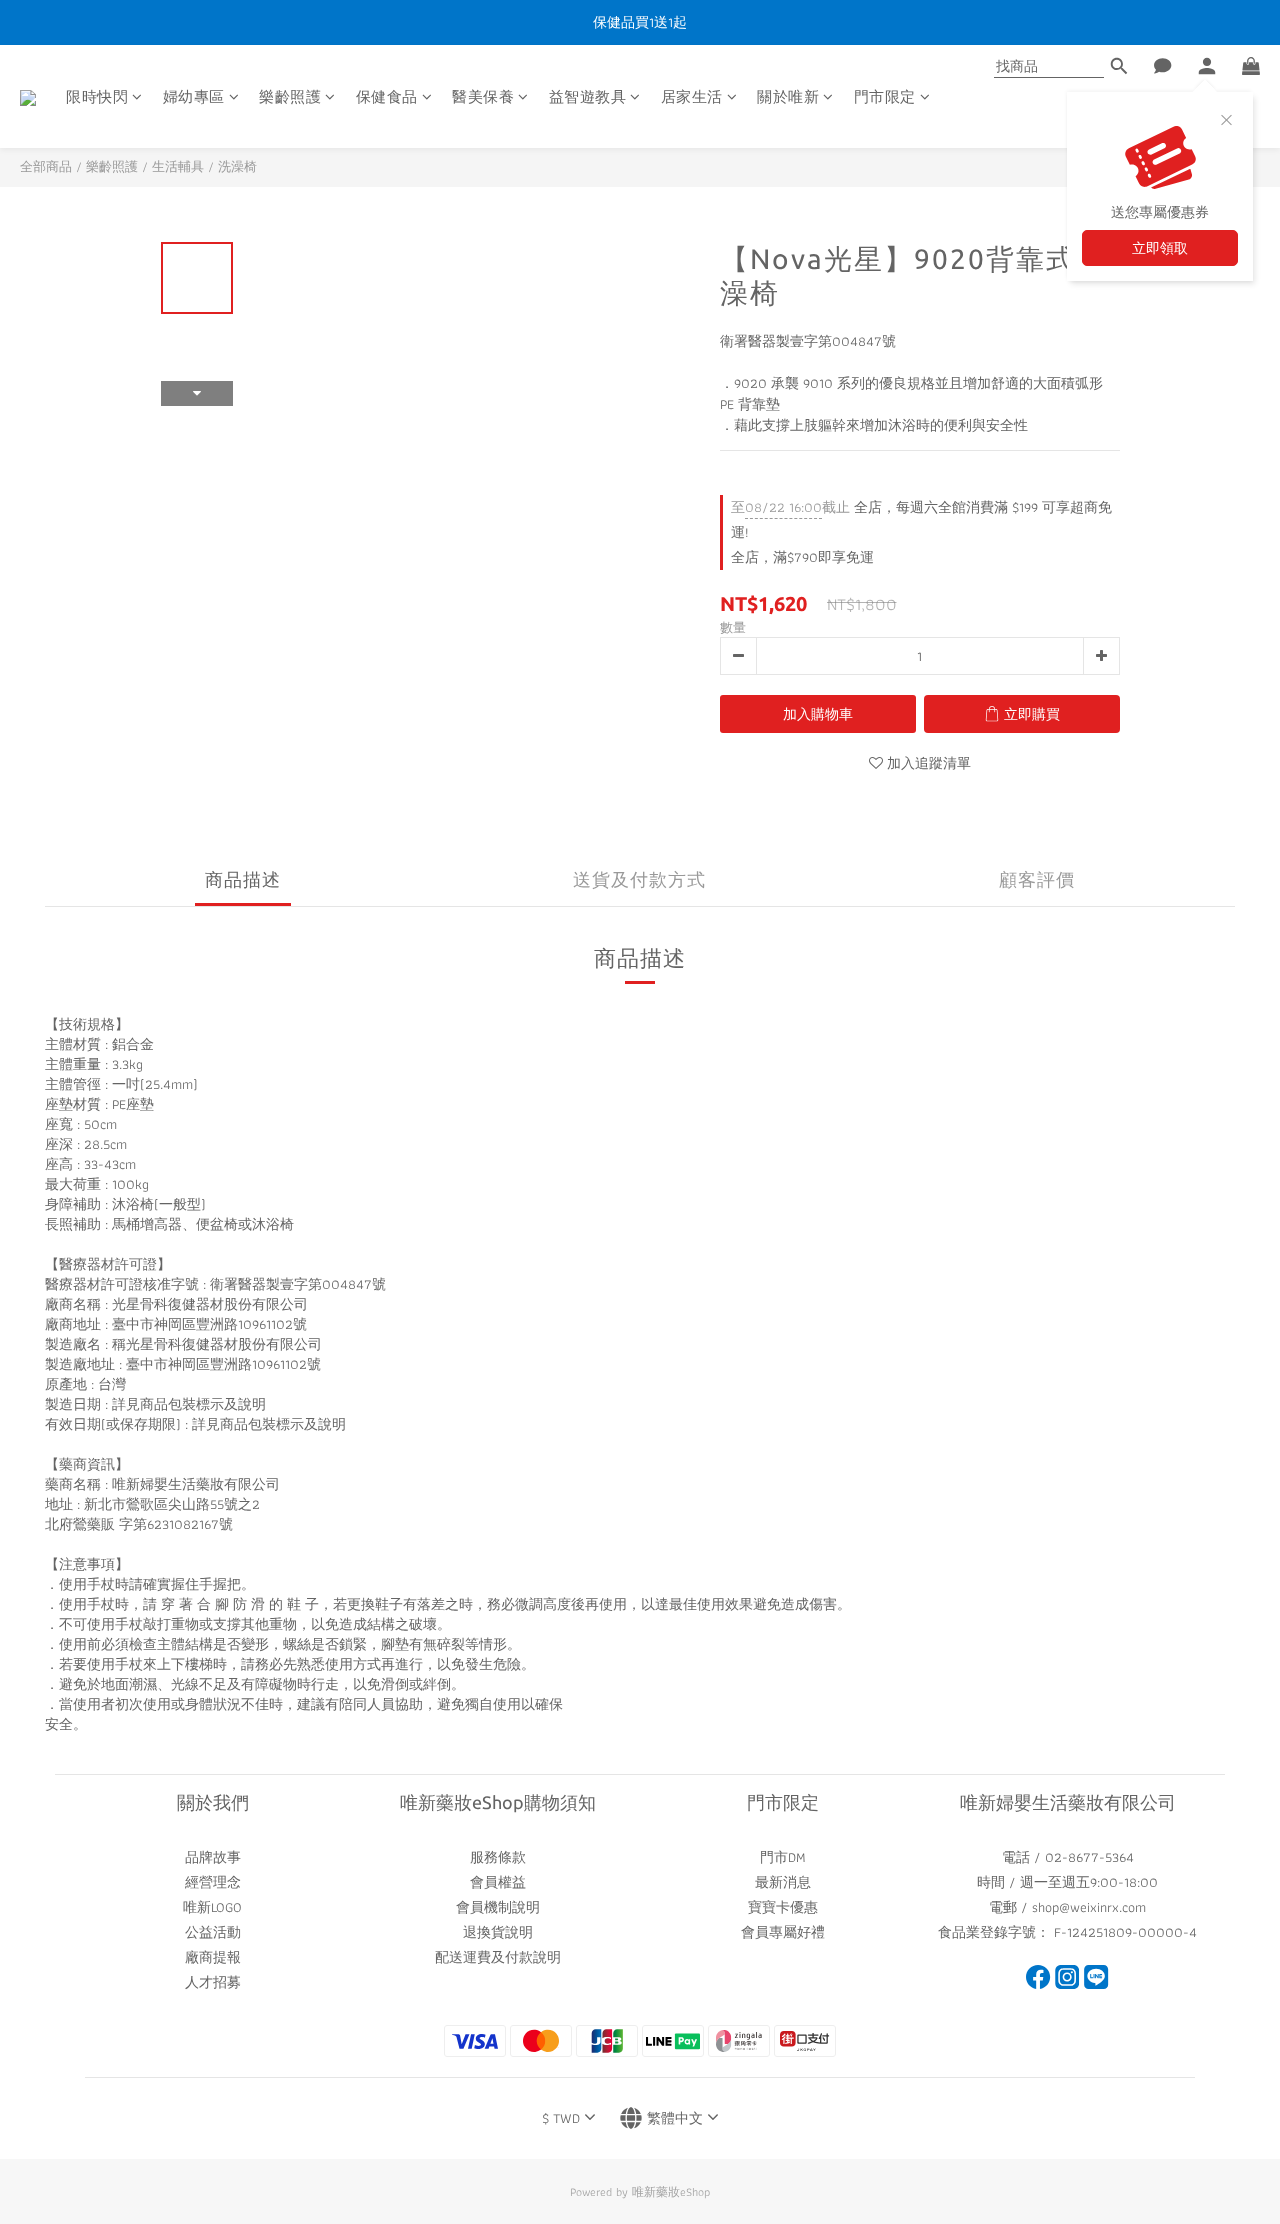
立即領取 (1160, 248)
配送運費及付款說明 (498, 1957)
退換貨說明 (498, 1932)
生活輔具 (178, 166)
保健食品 (387, 97)
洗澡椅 (237, 166)
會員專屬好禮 (783, 1932)
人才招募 (213, 1982)
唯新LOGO (212, 1907)
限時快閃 (97, 97)
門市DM (783, 1857)
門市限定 (885, 97)
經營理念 (213, 1882)
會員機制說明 (498, 1907)
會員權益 (498, 1882)
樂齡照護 (290, 97)
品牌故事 (213, 1857)
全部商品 (46, 166)
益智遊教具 (588, 97)
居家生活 (692, 97)
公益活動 (213, 1932)
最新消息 (783, 1882)
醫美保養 (483, 97)
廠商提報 (213, 1957)
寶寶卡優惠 (783, 1907)
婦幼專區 (194, 97)
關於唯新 (788, 97)
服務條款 (498, 1857)
